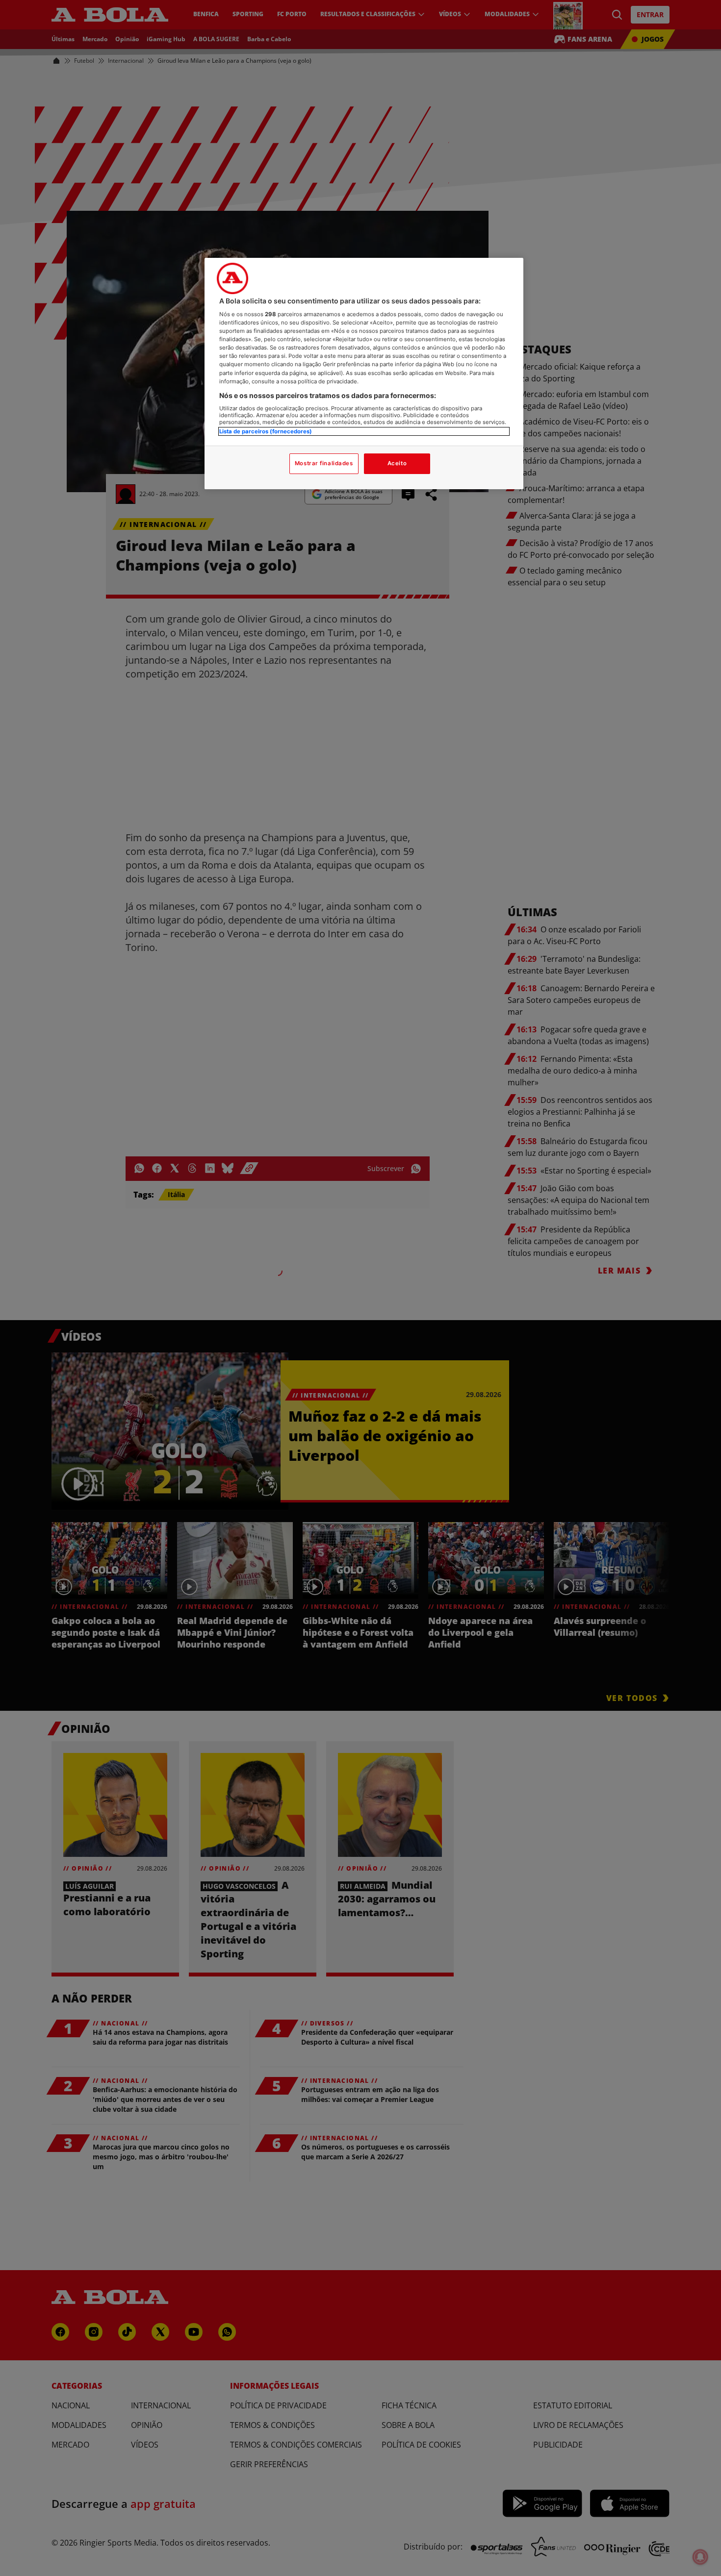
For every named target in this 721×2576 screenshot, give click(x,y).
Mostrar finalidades (324, 463)
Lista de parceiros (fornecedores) (266, 431)
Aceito (397, 463)
